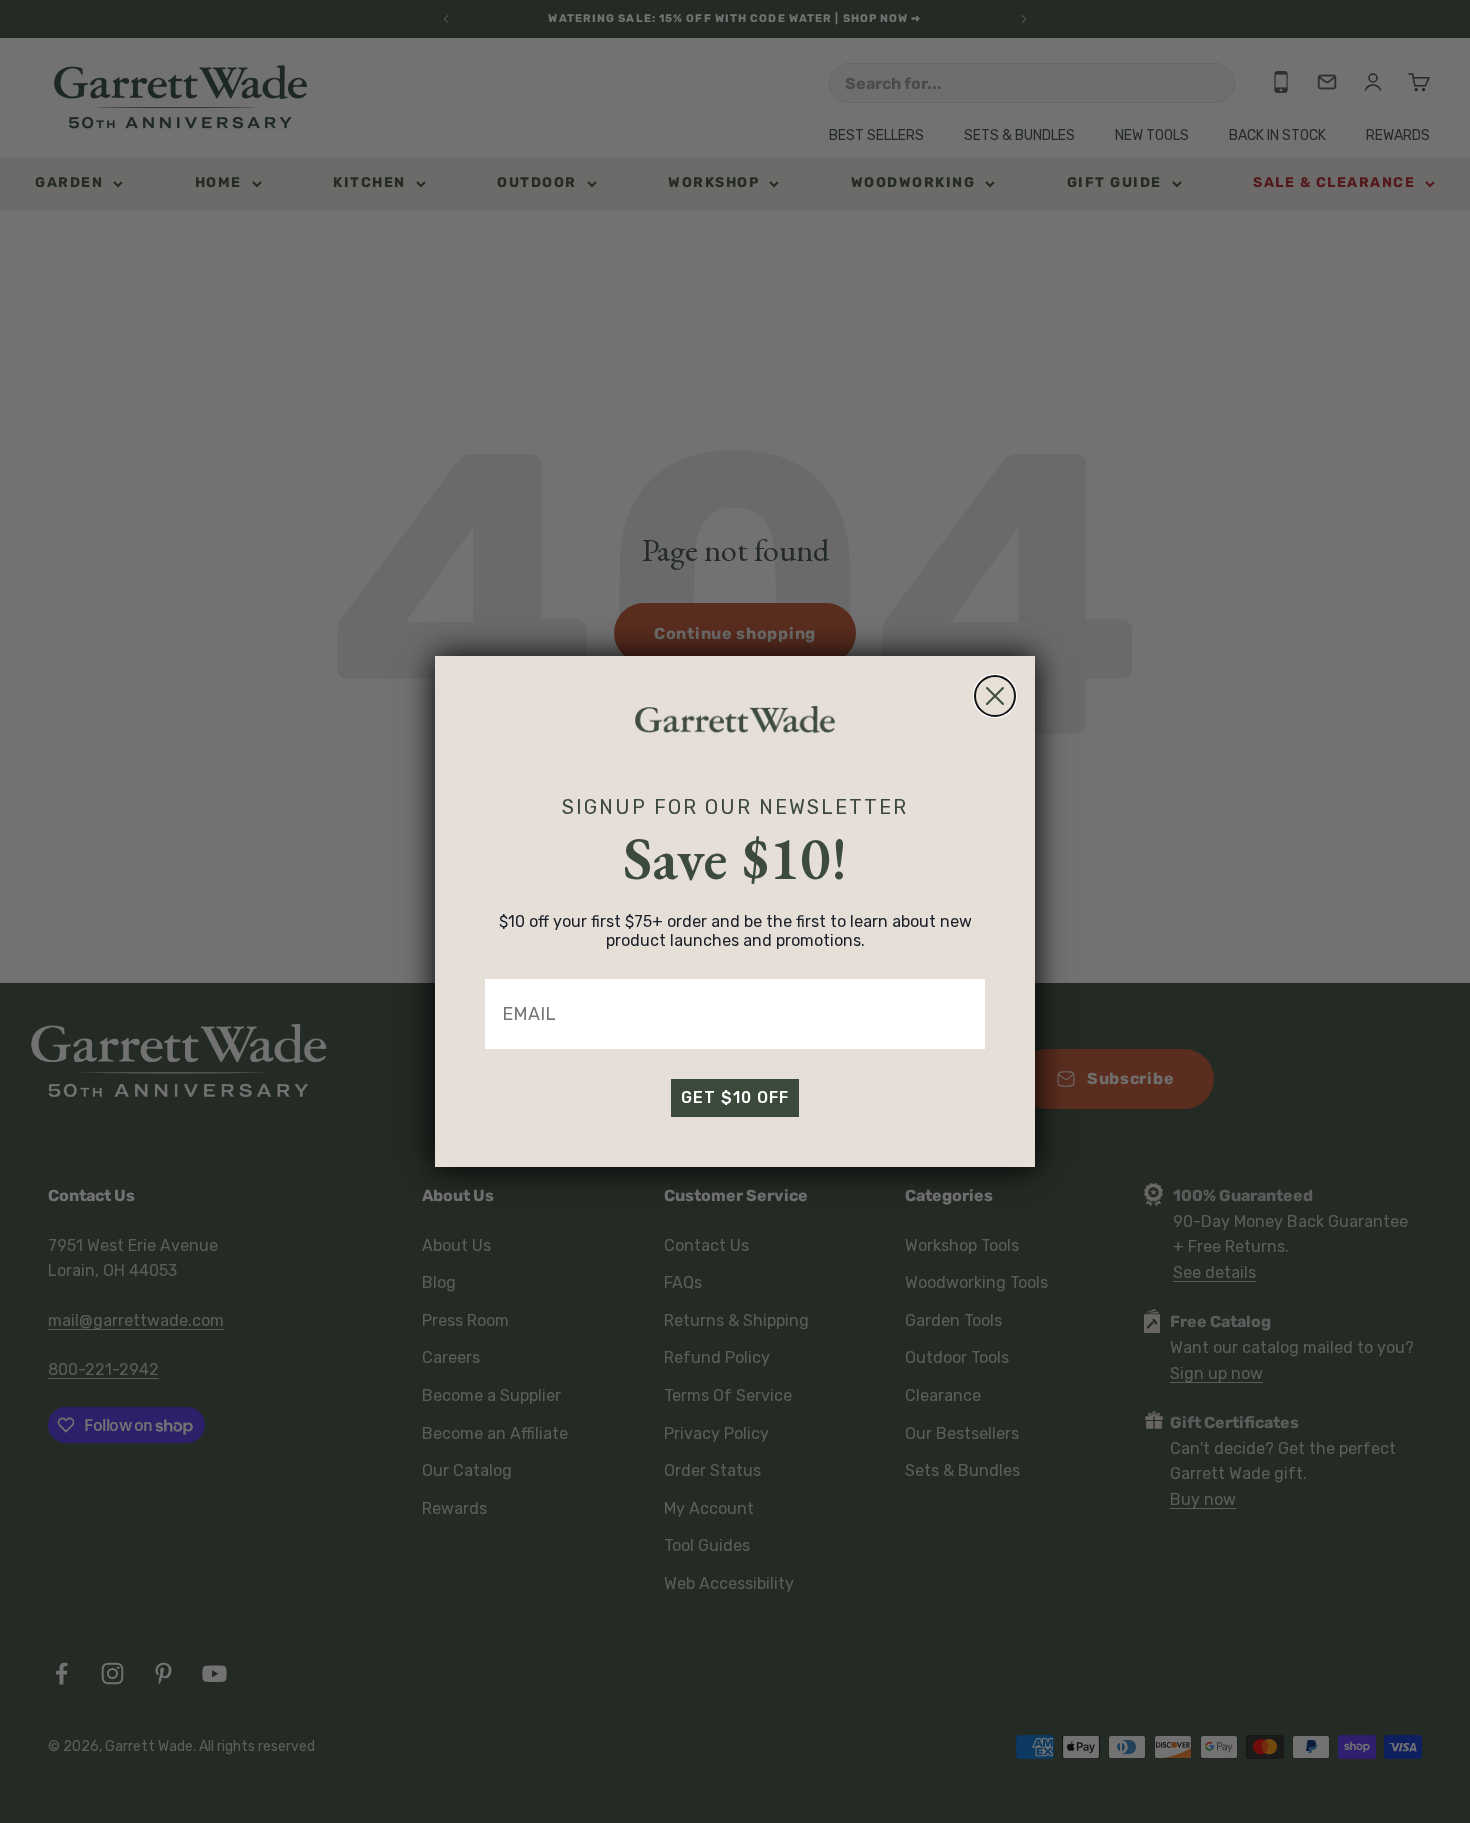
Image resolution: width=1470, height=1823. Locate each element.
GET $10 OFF (735, 1097)
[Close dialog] (995, 696)
